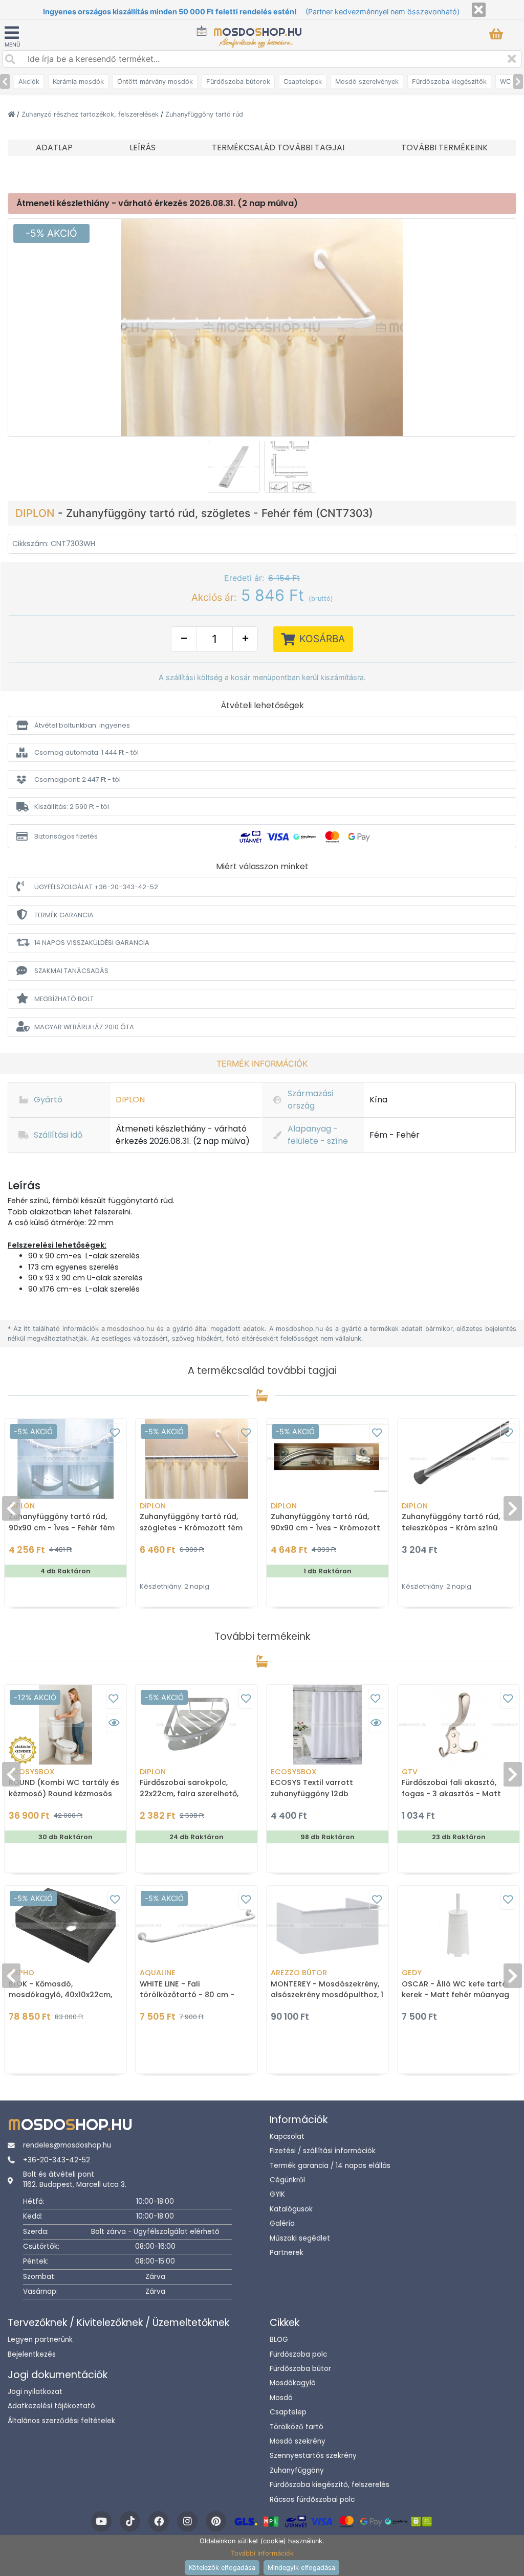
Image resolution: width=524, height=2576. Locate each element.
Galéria (282, 2223)
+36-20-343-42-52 (57, 2160)
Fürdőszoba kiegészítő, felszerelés (330, 2485)
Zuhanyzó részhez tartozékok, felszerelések (91, 114)
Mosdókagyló (293, 2383)
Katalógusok (291, 2209)
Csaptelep (288, 2412)
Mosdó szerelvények (367, 82)
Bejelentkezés (32, 2354)
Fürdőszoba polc (298, 2354)
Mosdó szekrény (298, 2441)
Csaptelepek (303, 82)
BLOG (279, 2340)
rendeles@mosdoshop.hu (67, 2145)
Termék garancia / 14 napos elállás (330, 2166)
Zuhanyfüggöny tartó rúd (204, 114)
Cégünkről (287, 2180)
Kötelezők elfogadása (222, 2568)
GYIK (277, 2194)
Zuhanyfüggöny (297, 2470)
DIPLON (37, 513)
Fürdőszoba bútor (300, 2369)
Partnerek (287, 2253)
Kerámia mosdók (78, 82)
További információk (262, 2553)
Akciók (29, 82)
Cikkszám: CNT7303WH (54, 544)
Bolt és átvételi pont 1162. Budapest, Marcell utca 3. (75, 2179)
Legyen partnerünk (40, 2340)
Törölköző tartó (297, 2427)
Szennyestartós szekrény (313, 2456)
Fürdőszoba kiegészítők (449, 82)
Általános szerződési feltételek (61, 2421)
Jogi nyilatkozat (35, 2392)
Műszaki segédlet (300, 2238)
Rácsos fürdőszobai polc (312, 2500)
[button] (262, 725)
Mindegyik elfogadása (301, 2568)
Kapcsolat (287, 2137)
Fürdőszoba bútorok (238, 82)
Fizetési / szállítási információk (323, 2151)
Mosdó (281, 2398)
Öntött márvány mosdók (155, 82)
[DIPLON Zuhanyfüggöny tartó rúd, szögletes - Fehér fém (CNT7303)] (262, 327)
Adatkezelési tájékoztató (51, 2406)
